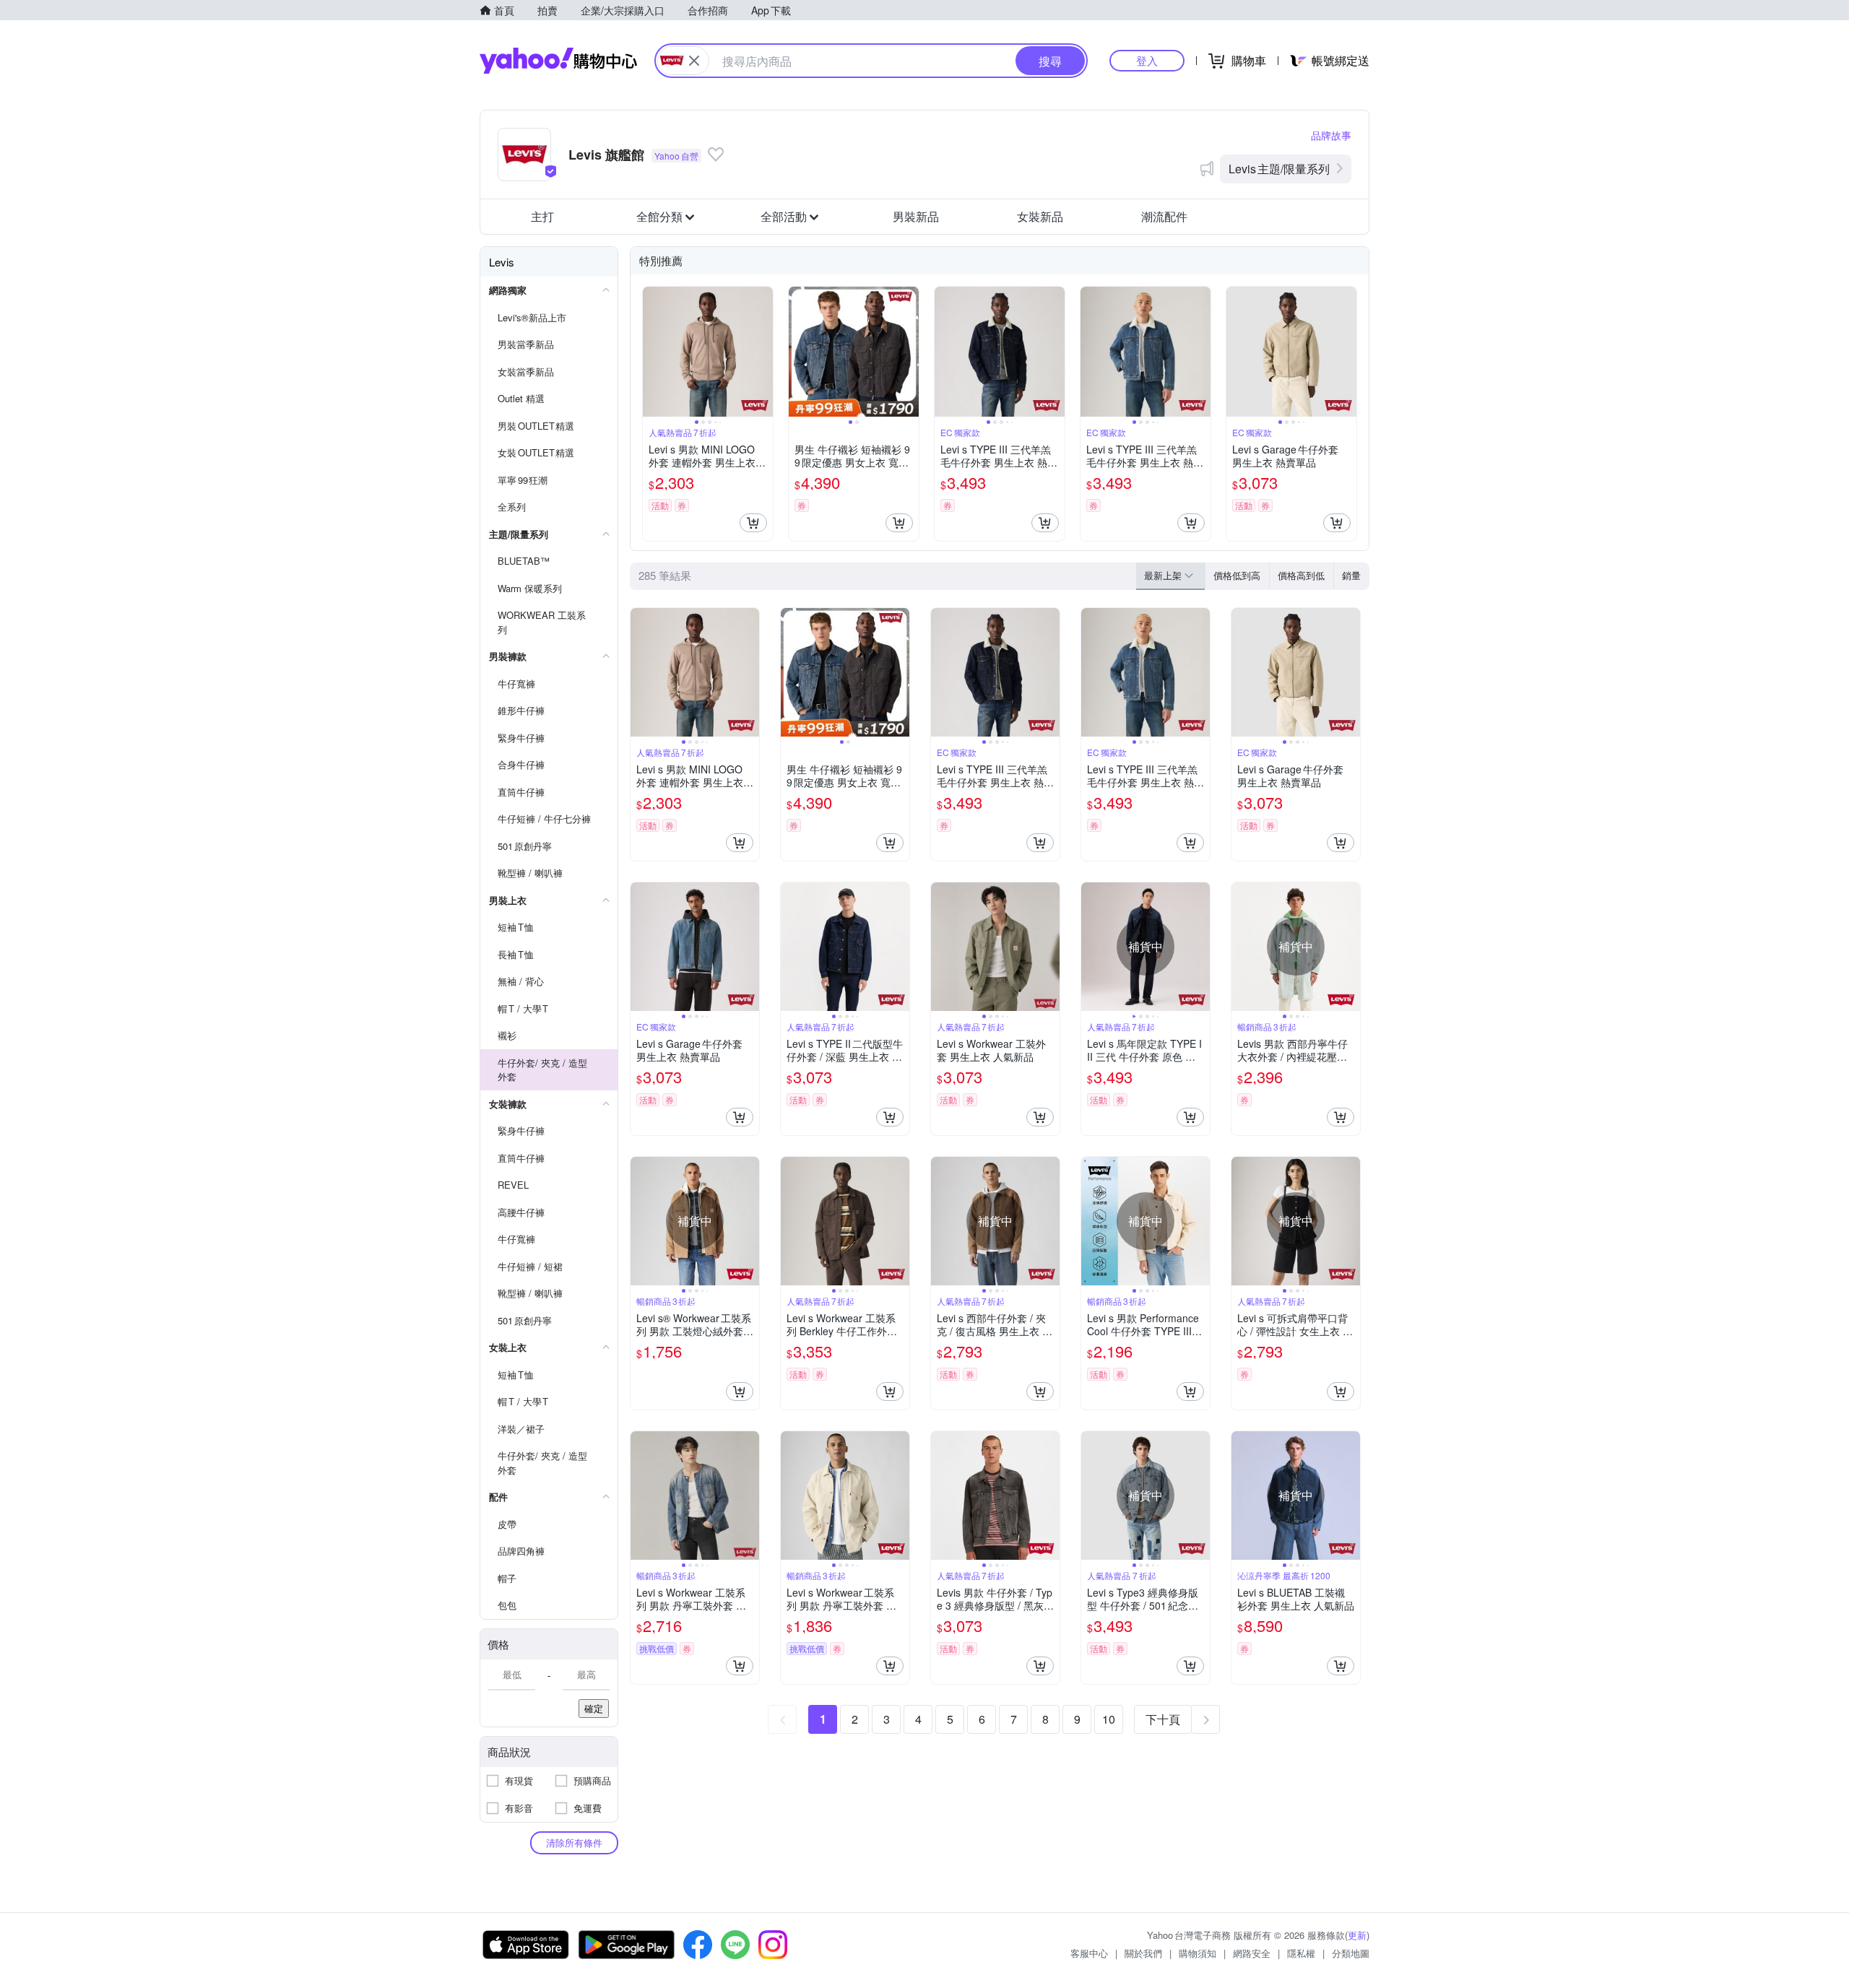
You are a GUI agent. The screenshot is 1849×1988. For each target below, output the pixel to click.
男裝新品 (916, 216)
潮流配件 (1164, 216)
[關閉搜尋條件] (694, 61)
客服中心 (1089, 1953)
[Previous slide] (652, 352)
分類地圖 (1351, 1953)
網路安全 (1252, 1953)
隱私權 (1301, 1953)
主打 (542, 216)
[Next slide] (763, 352)
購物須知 (1198, 1953)
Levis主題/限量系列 (1279, 169)
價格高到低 (1301, 575)
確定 (594, 1708)
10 (1109, 1719)
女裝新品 (1040, 216)
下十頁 (1163, 1719)
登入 (1147, 60)
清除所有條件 (574, 1842)
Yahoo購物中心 (558, 61)
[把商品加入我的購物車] (753, 523)
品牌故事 (1331, 135)
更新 (1357, 1935)
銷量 (1351, 575)
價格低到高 (1237, 575)
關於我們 (1143, 1953)
